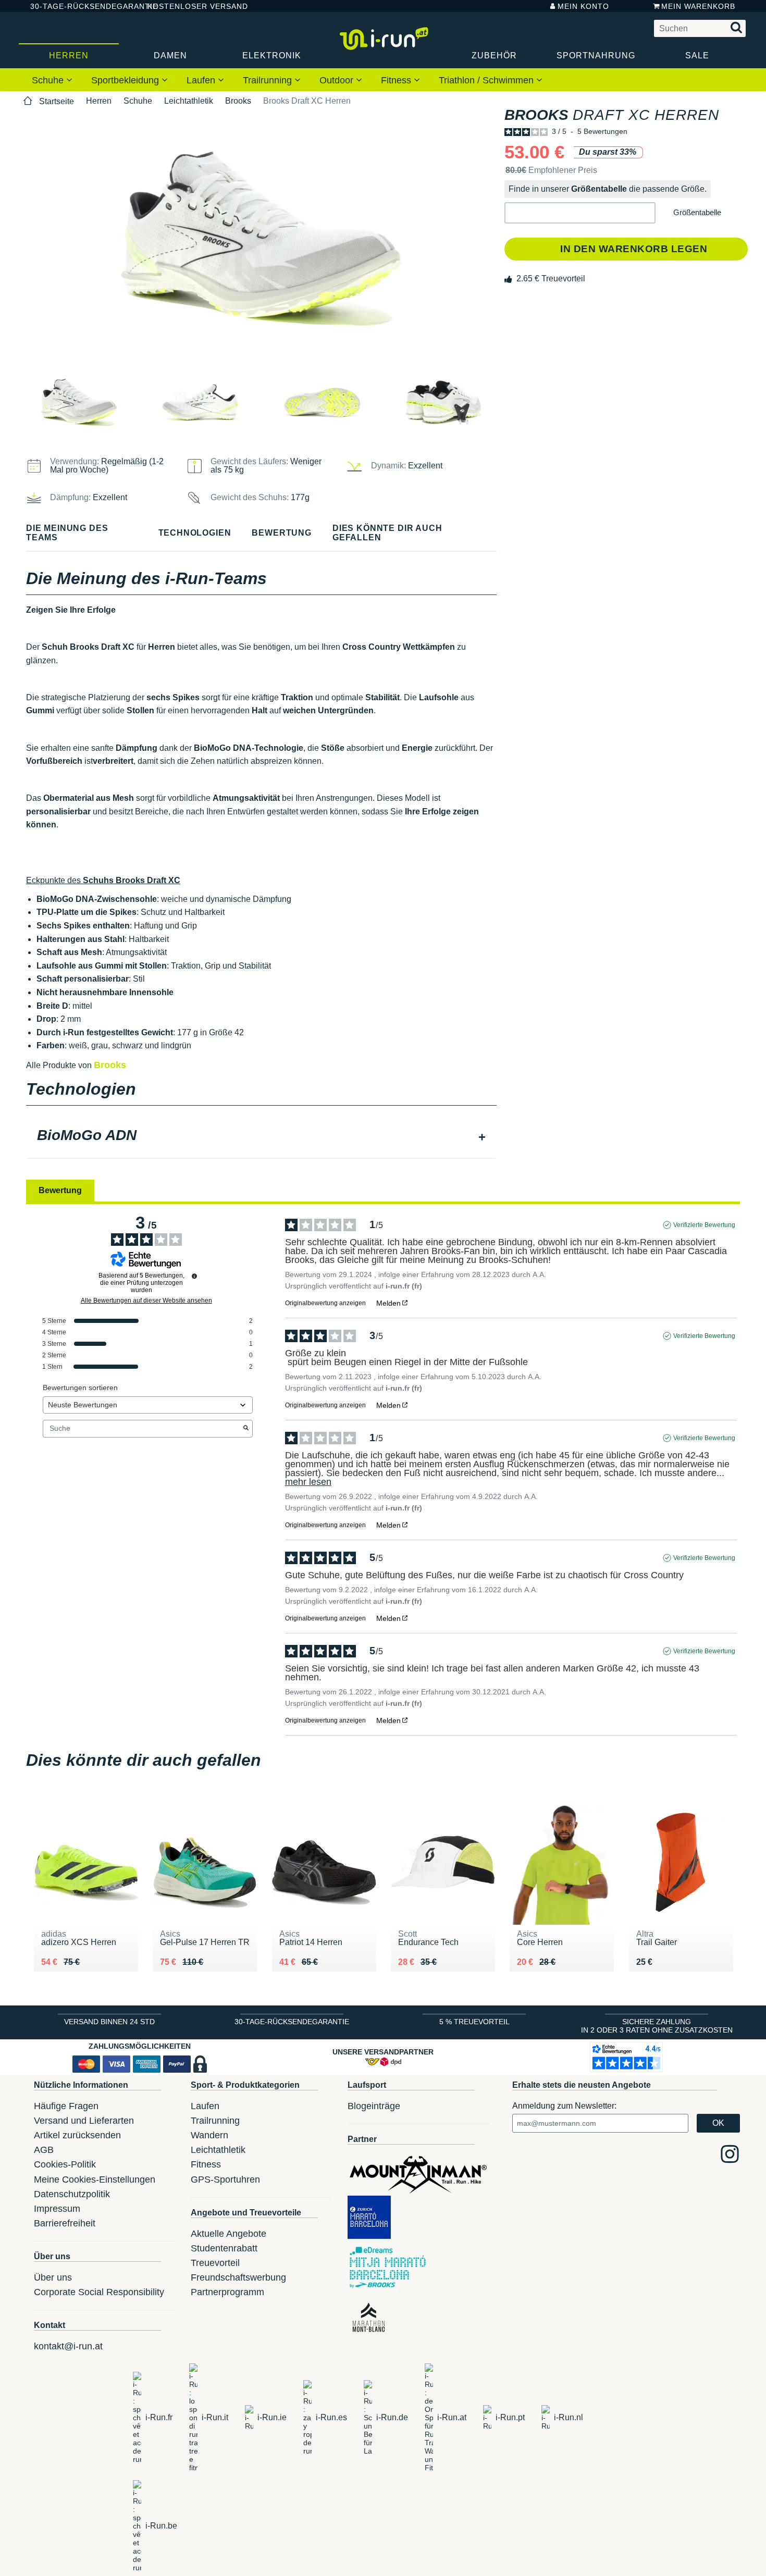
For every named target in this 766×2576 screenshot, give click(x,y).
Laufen (202, 80)
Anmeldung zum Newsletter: (564, 2106)
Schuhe (49, 80)
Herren (69, 55)
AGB (44, 2150)
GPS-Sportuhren (225, 2179)
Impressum (57, 2209)
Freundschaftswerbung (238, 2277)
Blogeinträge (374, 2106)
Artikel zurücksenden (77, 2135)
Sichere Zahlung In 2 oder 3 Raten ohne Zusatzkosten (657, 2026)
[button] (580, 213)
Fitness (397, 80)
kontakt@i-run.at (68, 2346)
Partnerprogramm (227, 2292)
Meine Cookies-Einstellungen (95, 2179)
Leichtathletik (189, 101)
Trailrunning (269, 80)
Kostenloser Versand (190, 6)
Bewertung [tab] (60, 1190)
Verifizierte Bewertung (704, 1225)
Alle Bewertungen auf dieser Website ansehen (146, 1301)
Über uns (53, 2277)
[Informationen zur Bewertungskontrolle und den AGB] (194, 1276)
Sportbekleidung (126, 80)
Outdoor (338, 80)
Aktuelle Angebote (228, 2234)
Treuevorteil (215, 2263)
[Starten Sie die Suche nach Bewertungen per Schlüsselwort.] (246, 1429)
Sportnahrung (596, 55)
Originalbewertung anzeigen (325, 1303)
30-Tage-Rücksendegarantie (80, 6)
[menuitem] (52, 80)
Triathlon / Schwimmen (487, 80)
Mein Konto (583, 6)
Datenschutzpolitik (72, 2194)
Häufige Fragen (66, 2106)
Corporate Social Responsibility (99, 2292)
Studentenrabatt (224, 2248)
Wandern (209, 2135)
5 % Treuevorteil (474, 2022)
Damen (170, 55)
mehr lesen (308, 1482)
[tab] (261, 1136)
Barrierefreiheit (65, 2223)
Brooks (238, 101)
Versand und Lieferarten (84, 2121)
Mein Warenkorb (698, 6)
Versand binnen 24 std (109, 2022)
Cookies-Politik (65, 2164)
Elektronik (272, 55)
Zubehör (494, 55)
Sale (697, 55)
